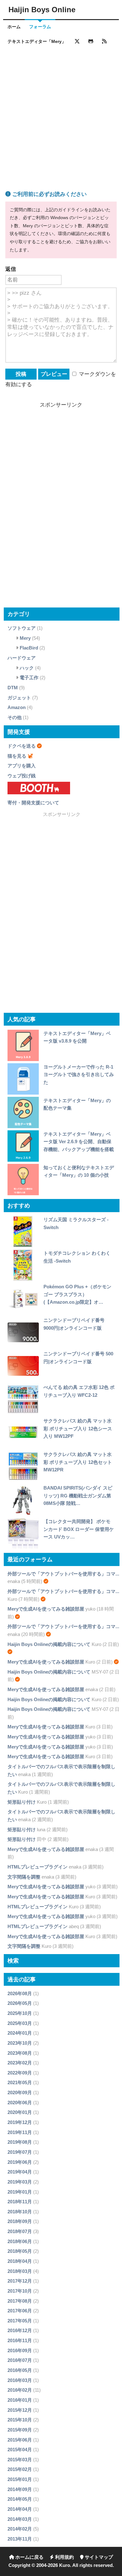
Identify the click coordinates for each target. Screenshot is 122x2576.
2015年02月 (20, 2469)
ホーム (14, 27)
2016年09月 (20, 2350)
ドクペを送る (22, 746)
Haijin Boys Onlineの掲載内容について (49, 1644)
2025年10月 (20, 2013)
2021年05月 (20, 2082)
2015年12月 (20, 2410)
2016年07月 (20, 2360)
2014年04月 (20, 2509)
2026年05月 (20, 2003)
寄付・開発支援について (33, 803)
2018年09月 (20, 2221)
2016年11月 (20, 2340)
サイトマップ (98, 2557)
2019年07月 (20, 2152)
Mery (25, 638)
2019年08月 (20, 2142)
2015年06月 (20, 2440)
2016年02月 (20, 2390)
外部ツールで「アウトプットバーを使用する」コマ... (63, 1574)
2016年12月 (20, 2330)
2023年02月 (20, 2063)
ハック (27, 668)
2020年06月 (20, 2103)
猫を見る (17, 756)
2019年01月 (20, 2192)
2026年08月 (20, 1993)
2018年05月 (20, 2251)
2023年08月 (20, 2053)
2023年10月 (20, 2043)
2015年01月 (20, 2479)
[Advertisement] (61, 111)
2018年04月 (20, 2261)
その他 (15, 717)
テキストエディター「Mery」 (37, 42)
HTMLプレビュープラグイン (38, 1867)
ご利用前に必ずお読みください (49, 194)
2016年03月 (20, 2380)
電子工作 (29, 678)
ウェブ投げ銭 (22, 776)
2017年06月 (20, 2311)
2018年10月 (20, 2212)
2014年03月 (20, 2519)
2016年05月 (20, 2370)
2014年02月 (20, 2529)
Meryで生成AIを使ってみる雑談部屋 (46, 1609)
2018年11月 (20, 2202)
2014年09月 (20, 2489)
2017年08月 (20, 2301)
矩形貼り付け (22, 1802)
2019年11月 (20, 2132)
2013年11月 (20, 2539)
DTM (13, 688)
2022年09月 (20, 2073)
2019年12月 (20, 2122)
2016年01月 (20, 2400)
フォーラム (40, 27)
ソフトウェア (22, 628)
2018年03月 (20, 2271)
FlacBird (29, 648)
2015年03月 (20, 2460)
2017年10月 (20, 2291)
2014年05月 (20, 2499)
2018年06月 (20, 2241)
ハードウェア (22, 658)
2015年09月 (20, 2430)
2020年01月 (20, 2112)
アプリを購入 (22, 766)
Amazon (17, 707)
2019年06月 (20, 2162)
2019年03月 (20, 2182)
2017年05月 (20, 2321)
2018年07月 (20, 2231)
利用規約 (64, 2557)
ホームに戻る (29, 2557)
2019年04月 (20, 2172)
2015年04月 (20, 2450)
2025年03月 (20, 2023)
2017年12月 (20, 2281)
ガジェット (19, 698)
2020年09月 (20, 2092)
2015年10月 (20, 2420)
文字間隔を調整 (24, 1877)
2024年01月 (20, 2033)
